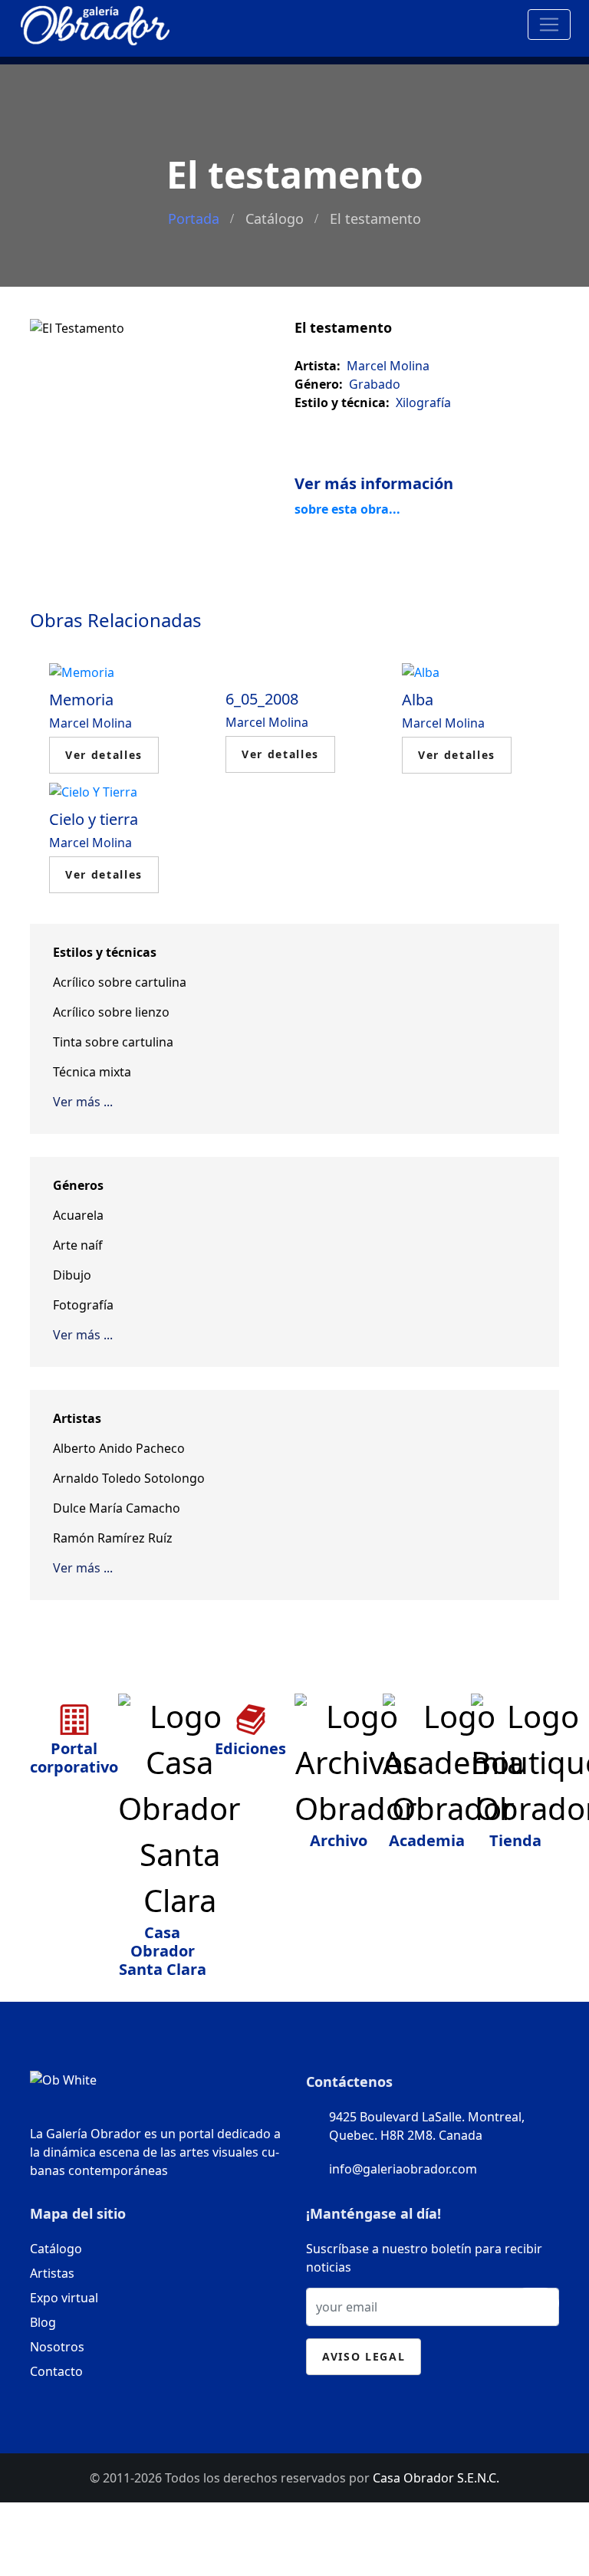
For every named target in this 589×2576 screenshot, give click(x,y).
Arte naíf (78, 1245)
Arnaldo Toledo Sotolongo (129, 1478)
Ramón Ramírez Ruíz (113, 1538)
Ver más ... (83, 1102)
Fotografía (83, 1305)
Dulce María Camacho (117, 1508)
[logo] (95, 22)
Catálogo (275, 219)
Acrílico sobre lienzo (111, 1012)
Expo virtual (64, 2298)
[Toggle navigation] (549, 25)
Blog (43, 2322)
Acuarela (78, 1215)
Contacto (56, 2371)
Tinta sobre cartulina (113, 1042)
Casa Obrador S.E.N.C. (436, 2478)
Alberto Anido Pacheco (119, 1448)
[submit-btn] (535, 2303)
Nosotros (57, 2347)
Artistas (52, 2273)
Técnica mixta (92, 1072)
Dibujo (72, 1275)
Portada (194, 219)
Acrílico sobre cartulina (120, 982)
